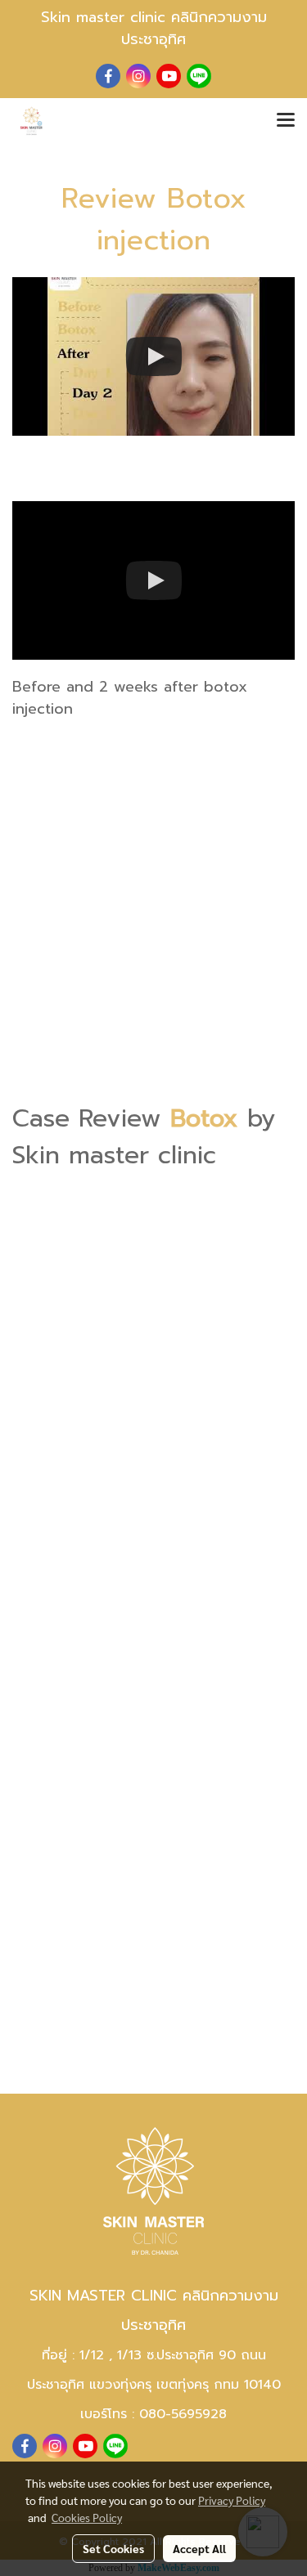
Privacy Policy (232, 2500)
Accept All (199, 2548)
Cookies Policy (87, 2517)
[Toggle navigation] (286, 121)
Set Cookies (113, 2548)
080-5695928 (183, 2414)
